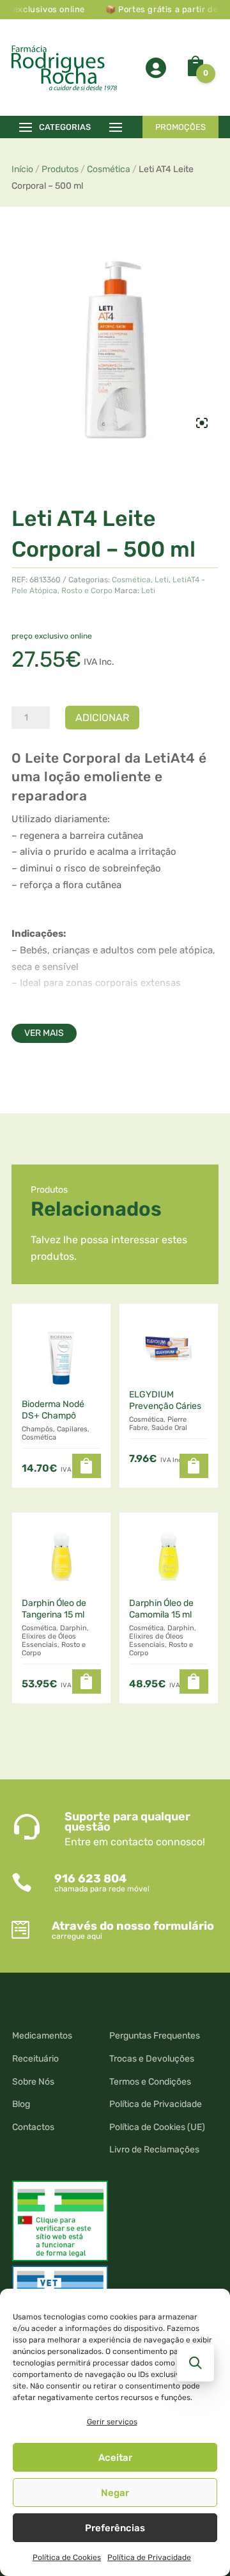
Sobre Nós (33, 2082)
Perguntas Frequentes (155, 2036)
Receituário (35, 2059)
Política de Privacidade (149, 2557)
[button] (87, 1466)
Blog (21, 2104)
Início (22, 169)
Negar (115, 2493)
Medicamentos (42, 2036)
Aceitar (115, 2458)
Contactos (33, 2127)
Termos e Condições (150, 2082)
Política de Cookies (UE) (157, 2127)
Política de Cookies (67, 2557)
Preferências (115, 2528)
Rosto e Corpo (87, 591)
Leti (162, 580)
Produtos (60, 169)
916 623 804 (90, 1879)
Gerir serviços (112, 2422)
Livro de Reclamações (154, 2150)
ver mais (44, 1033)
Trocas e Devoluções (152, 2059)
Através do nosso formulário (133, 1926)
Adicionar (102, 718)
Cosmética (109, 169)
